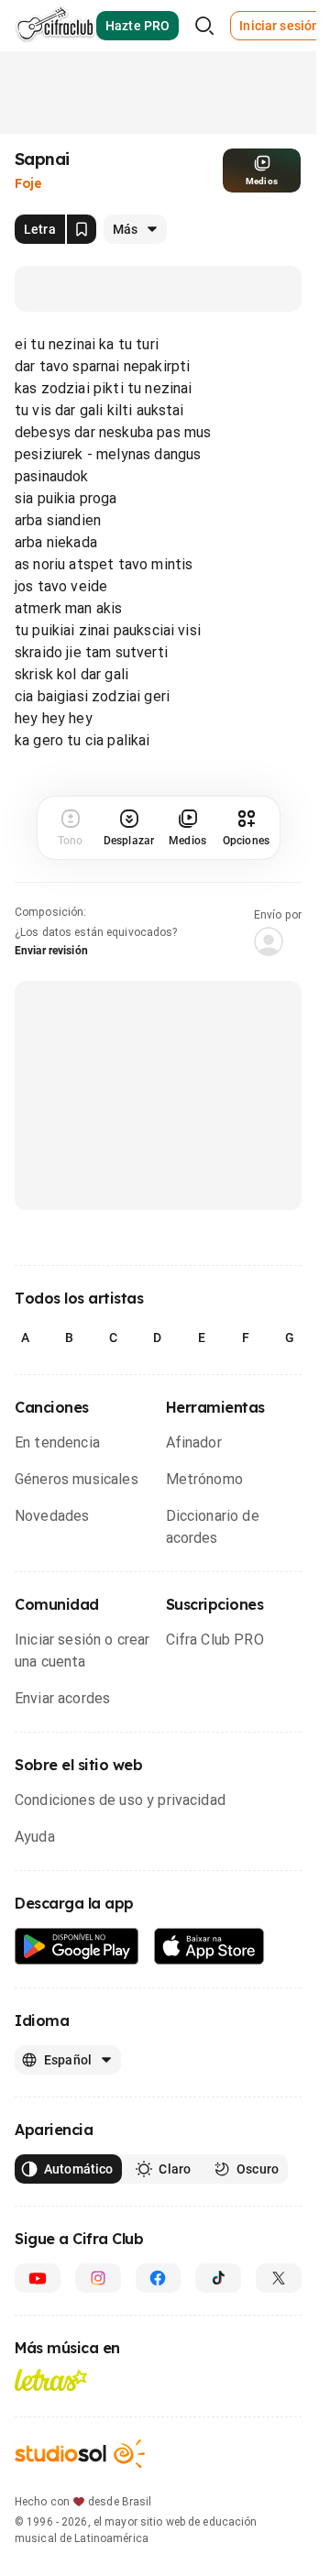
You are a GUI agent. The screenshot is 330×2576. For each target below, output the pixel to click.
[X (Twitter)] (279, 2278)
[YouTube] (38, 2278)
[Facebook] (159, 2278)
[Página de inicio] (55, 26)
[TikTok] (218, 2278)
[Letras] (51, 2380)
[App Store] (209, 1947)
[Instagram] (98, 2278)
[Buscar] (204, 26)
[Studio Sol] (80, 2454)
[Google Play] (77, 1947)
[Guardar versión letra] (82, 229)
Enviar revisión (51, 951)
